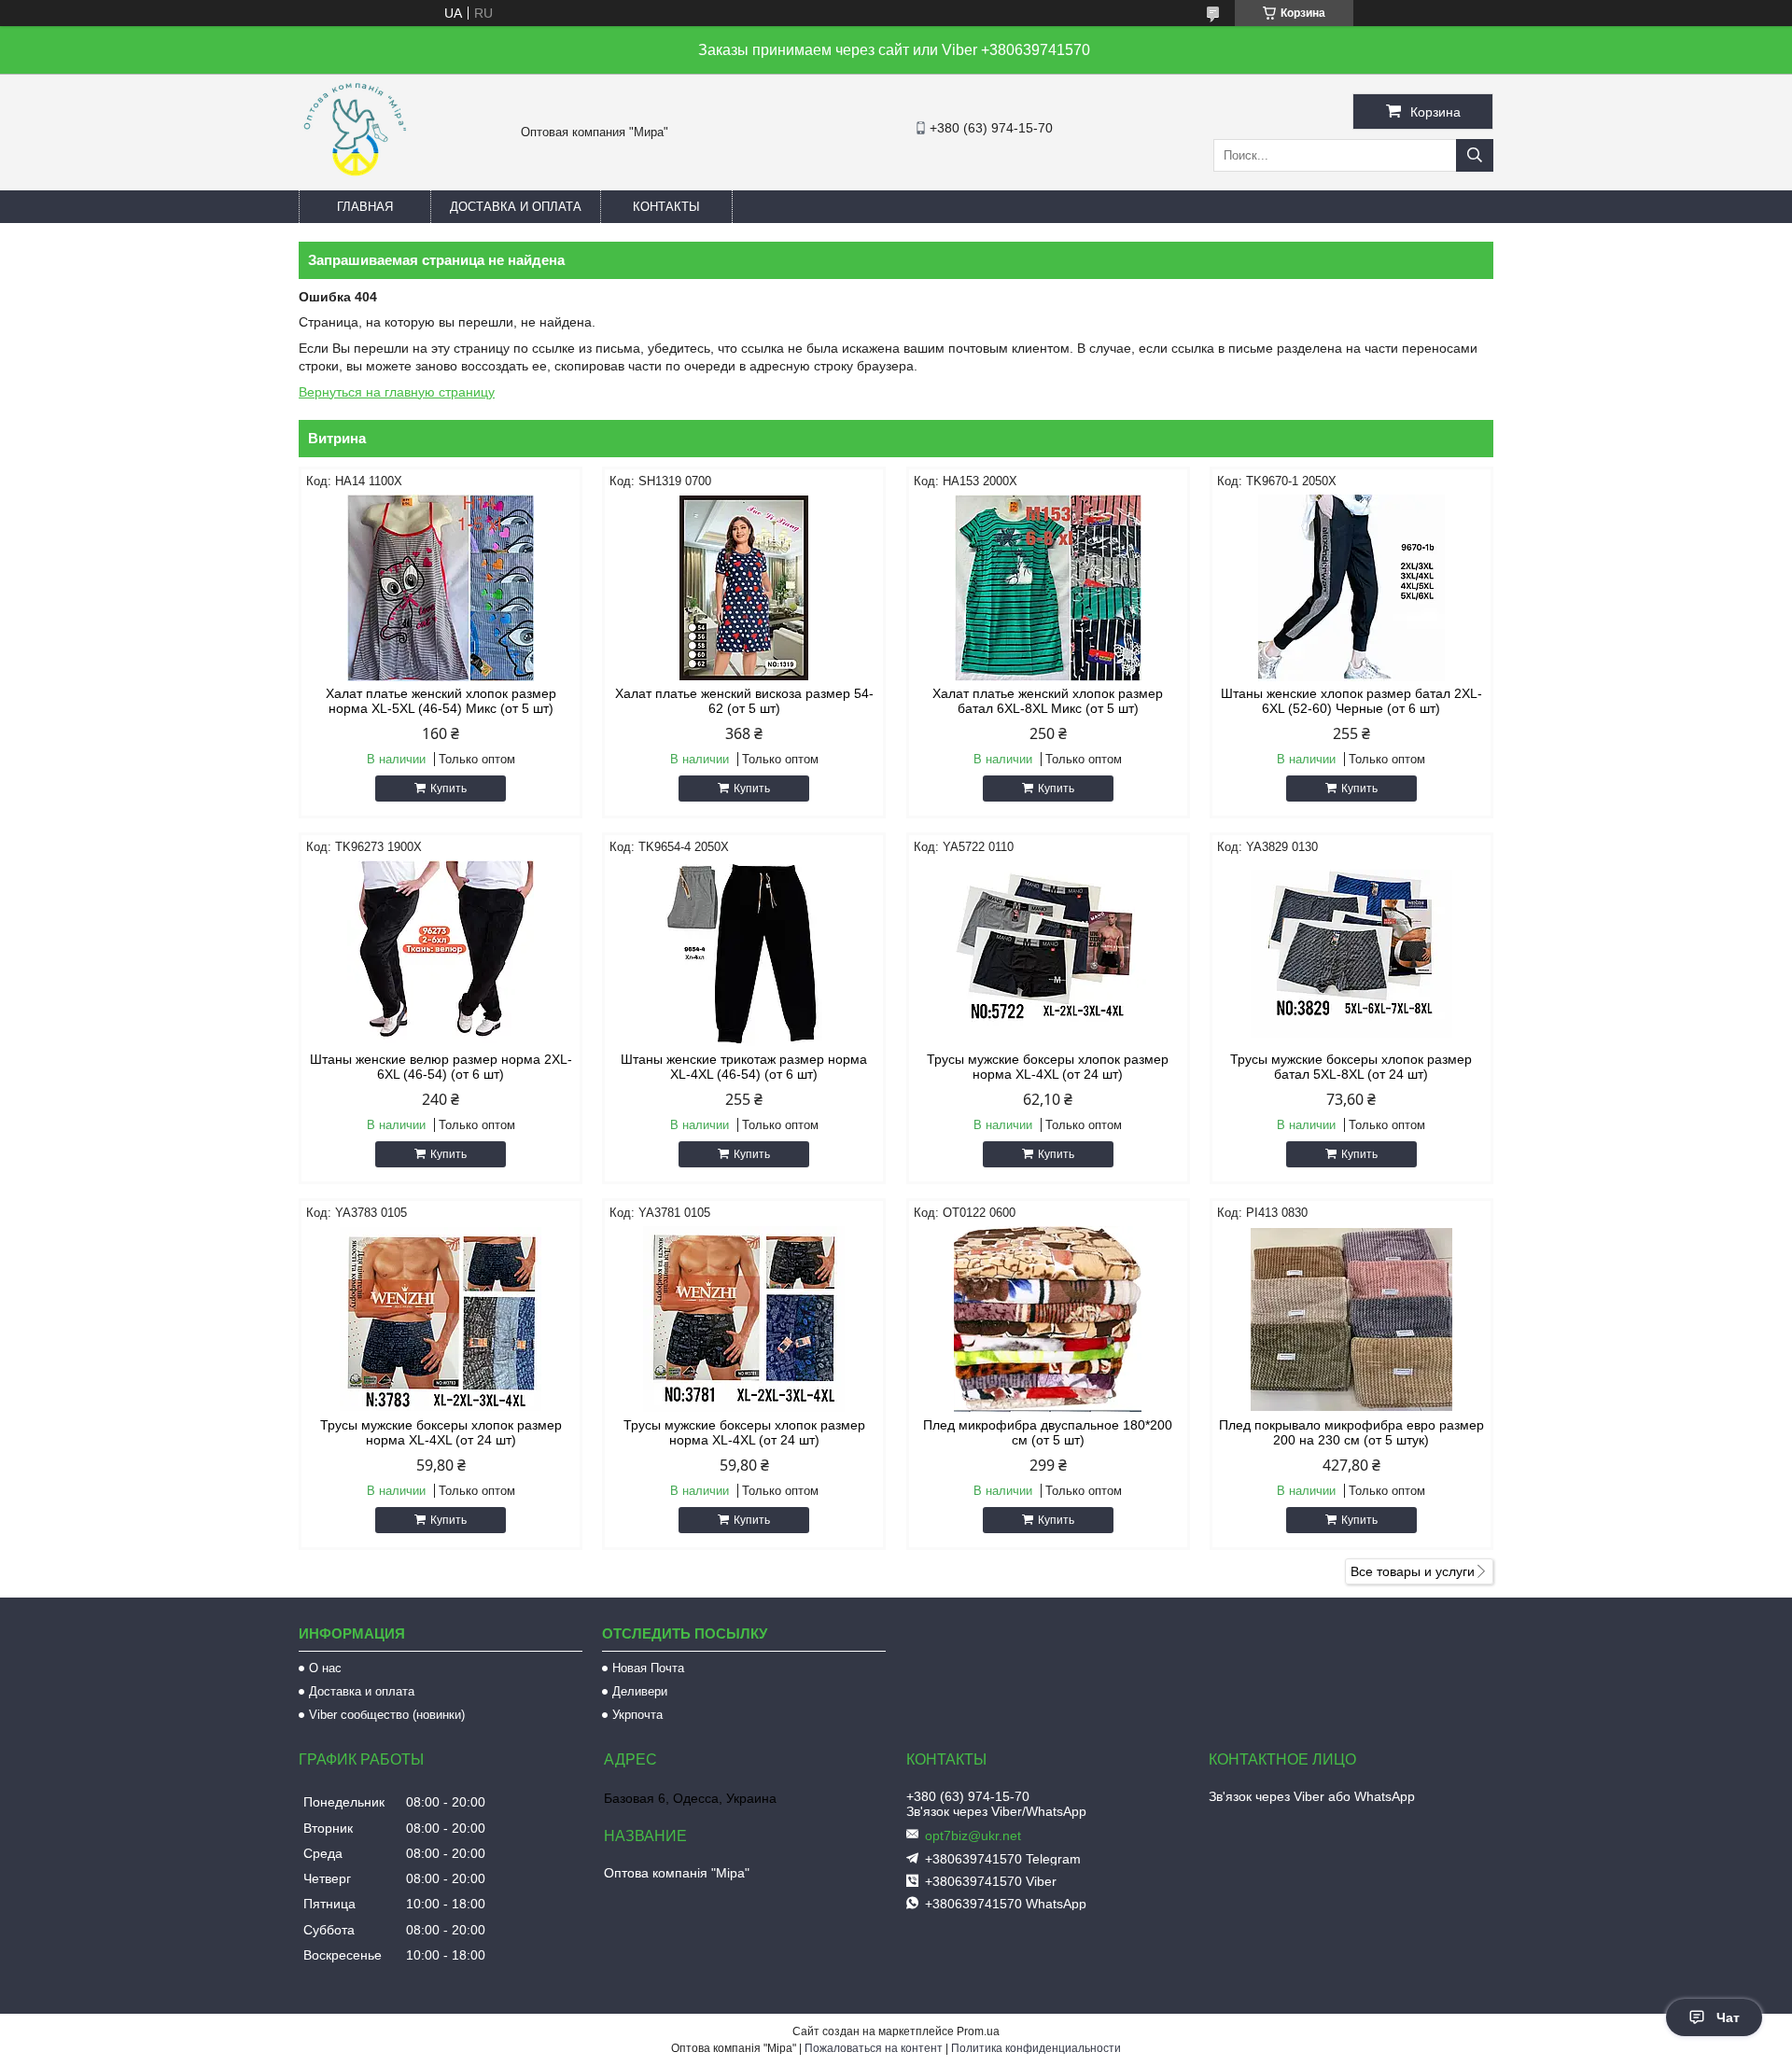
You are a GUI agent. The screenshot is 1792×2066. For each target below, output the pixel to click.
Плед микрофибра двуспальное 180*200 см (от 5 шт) (1048, 1432)
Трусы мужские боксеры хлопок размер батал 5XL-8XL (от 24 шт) (1351, 1067)
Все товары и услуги (1413, 1571)
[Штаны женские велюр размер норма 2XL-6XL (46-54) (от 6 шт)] (441, 954)
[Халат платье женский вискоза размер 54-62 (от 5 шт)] (744, 588)
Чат (1728, 2017)
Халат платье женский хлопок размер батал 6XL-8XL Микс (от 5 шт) (1048, 701)
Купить (448, 789)
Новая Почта (648, 1668)
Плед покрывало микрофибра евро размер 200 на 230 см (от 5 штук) (1351, 1432)
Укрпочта (637, 1715)
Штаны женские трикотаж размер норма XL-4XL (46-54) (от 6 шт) (744, 1067)
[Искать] (1475, 155)
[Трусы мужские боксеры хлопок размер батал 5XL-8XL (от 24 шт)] (1351, 954)
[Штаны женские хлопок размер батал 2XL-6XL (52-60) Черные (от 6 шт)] (1351, 588)
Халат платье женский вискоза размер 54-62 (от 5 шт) (744, 701)
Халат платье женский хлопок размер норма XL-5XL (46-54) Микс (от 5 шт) (441, 701)
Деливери (640, 1691)
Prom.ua (978, 2031)
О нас (325, 1668)
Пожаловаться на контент (874, 2048)
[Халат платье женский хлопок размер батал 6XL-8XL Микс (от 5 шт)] (1048, 588)
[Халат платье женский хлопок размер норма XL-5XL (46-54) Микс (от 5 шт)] (441, 588)
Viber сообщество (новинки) (387, 1715)
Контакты (666, 207)
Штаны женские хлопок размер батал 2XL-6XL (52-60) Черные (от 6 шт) (1351, 701)
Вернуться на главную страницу (397, 392)
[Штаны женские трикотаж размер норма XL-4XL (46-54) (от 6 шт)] (744, 954)
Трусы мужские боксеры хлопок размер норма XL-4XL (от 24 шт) (1048, 1067)
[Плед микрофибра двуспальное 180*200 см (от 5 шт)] (1048, 1319)
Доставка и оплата (516, 207)
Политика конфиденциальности (1036, 2048)
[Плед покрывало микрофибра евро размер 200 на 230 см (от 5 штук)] (1351, 1319)
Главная (365, 207)
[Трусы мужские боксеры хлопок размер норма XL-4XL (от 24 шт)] (1048, 954)
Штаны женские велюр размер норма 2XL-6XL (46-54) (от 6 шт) (441, 1067)
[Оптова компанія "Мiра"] (355, 182)
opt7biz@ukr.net (973, 1836)
